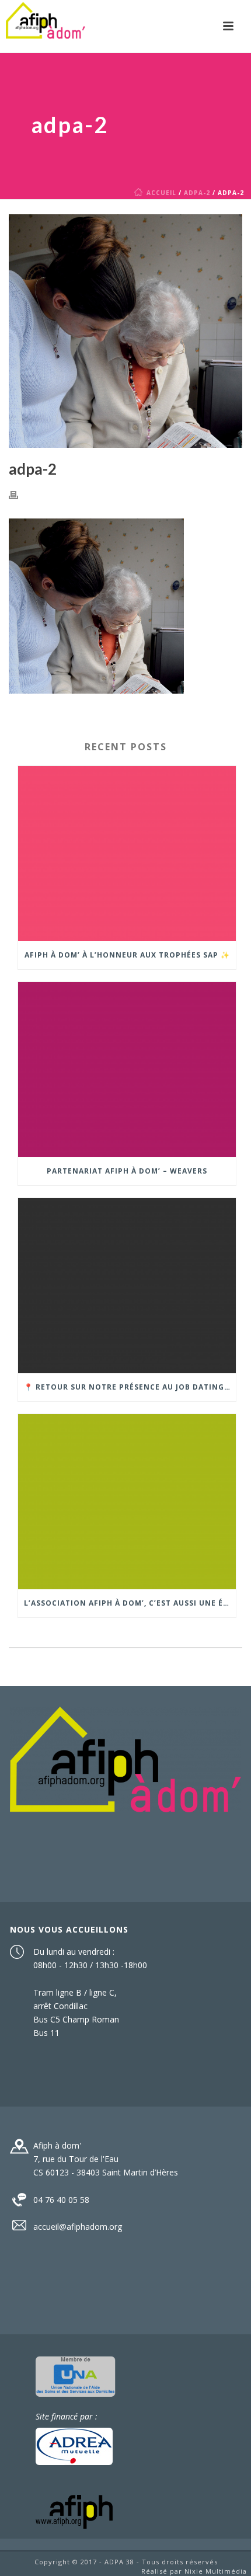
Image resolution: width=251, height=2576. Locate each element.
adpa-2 (197, 193)
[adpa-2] (125, 331)
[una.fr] (76, 2375)
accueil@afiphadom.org (78, 2227)
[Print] (19, 494)
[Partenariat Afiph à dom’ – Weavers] (127, 1070)
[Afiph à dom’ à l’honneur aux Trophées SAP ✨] (127, 854)
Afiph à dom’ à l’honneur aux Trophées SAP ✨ (127, 955)
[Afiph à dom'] (125, 1758)
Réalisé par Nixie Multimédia (194, 2571)
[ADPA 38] (46, 26)
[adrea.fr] (74, 2446)
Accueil (161, 193)
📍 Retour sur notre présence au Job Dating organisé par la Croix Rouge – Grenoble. (130, 1387)
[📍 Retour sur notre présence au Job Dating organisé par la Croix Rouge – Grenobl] (127, 1286)
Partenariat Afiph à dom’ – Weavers (127, 1171)
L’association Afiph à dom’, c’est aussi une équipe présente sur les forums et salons (130, 1603)
